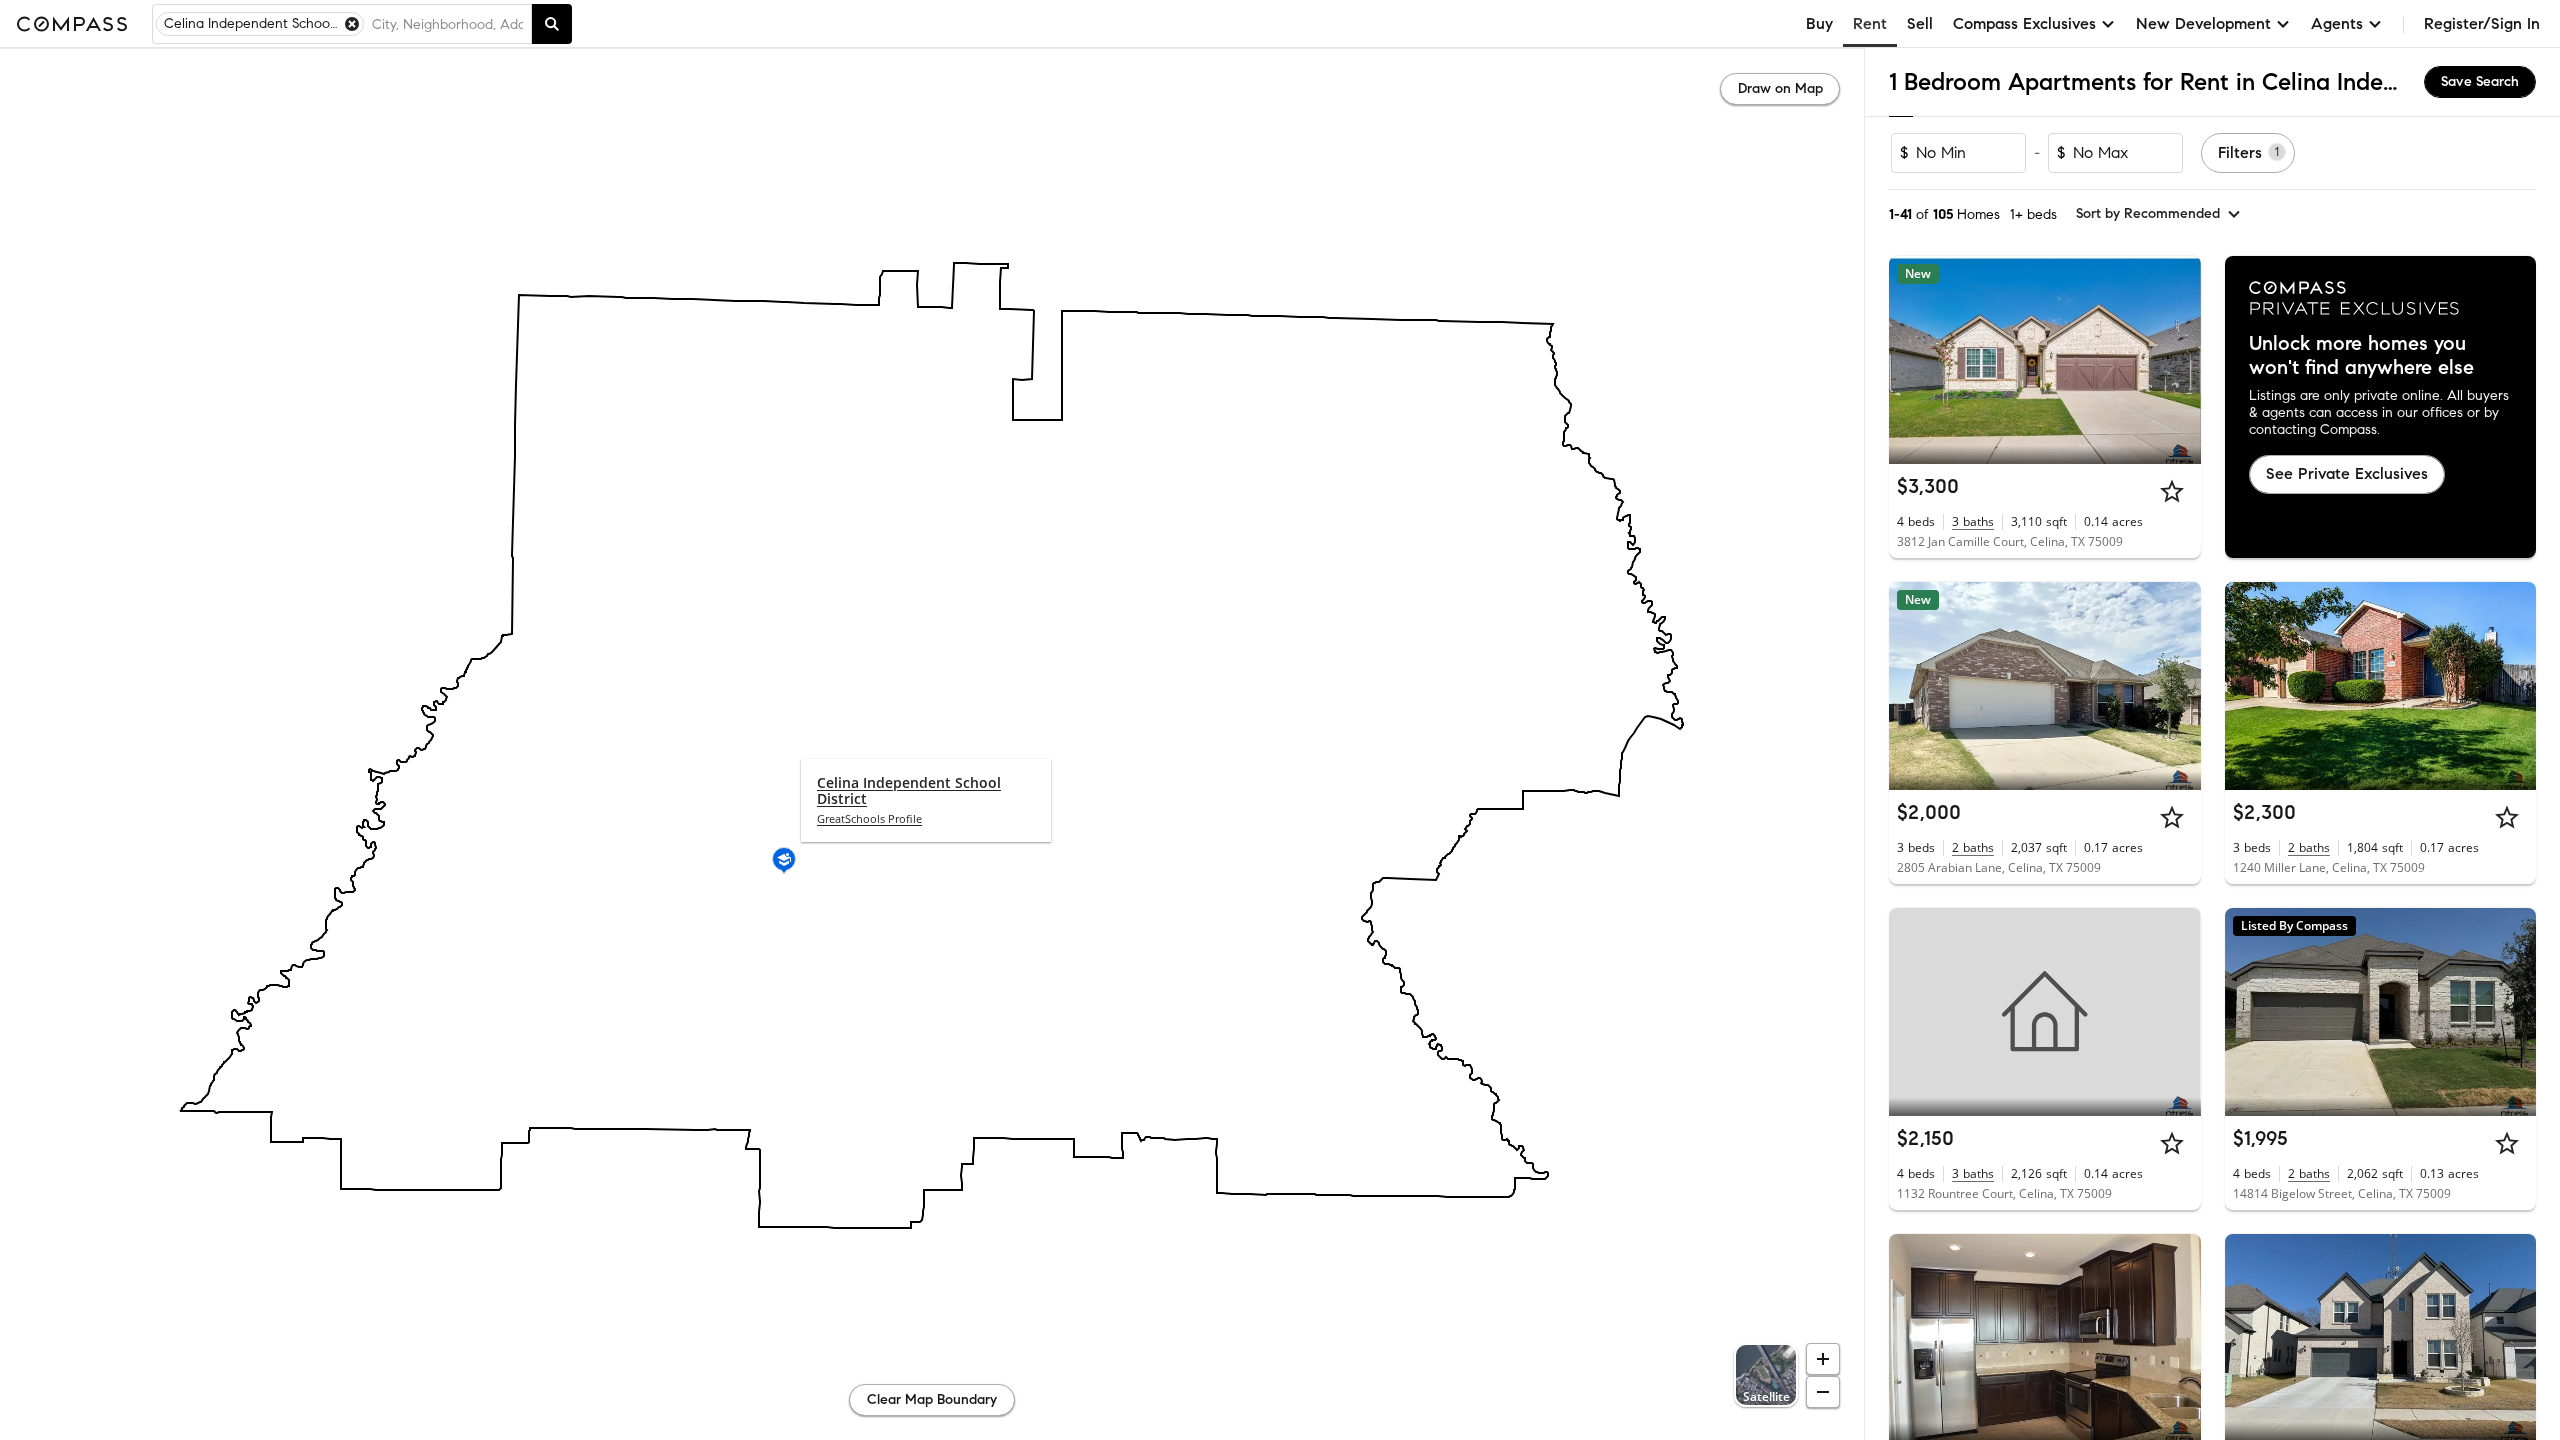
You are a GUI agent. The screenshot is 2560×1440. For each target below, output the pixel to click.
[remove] (352, 24)
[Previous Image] (1913, 360)
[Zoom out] (1823, 1392)
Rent (1870, 23)
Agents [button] (2337, 23)
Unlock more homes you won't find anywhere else (2361, 356)
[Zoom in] (1823, 1359)
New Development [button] (2203, 23)
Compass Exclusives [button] (2024, 23)
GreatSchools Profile (869, 818)
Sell (1920, 23)
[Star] (2172, 491)
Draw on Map (1780, 88)
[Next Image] (2177, 360)
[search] (552, 24)
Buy (1819, 23)
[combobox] (447, 24)
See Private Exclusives (2347, 473)
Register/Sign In (2482, 23)
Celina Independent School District (909, 790)
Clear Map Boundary (932, 1399)
